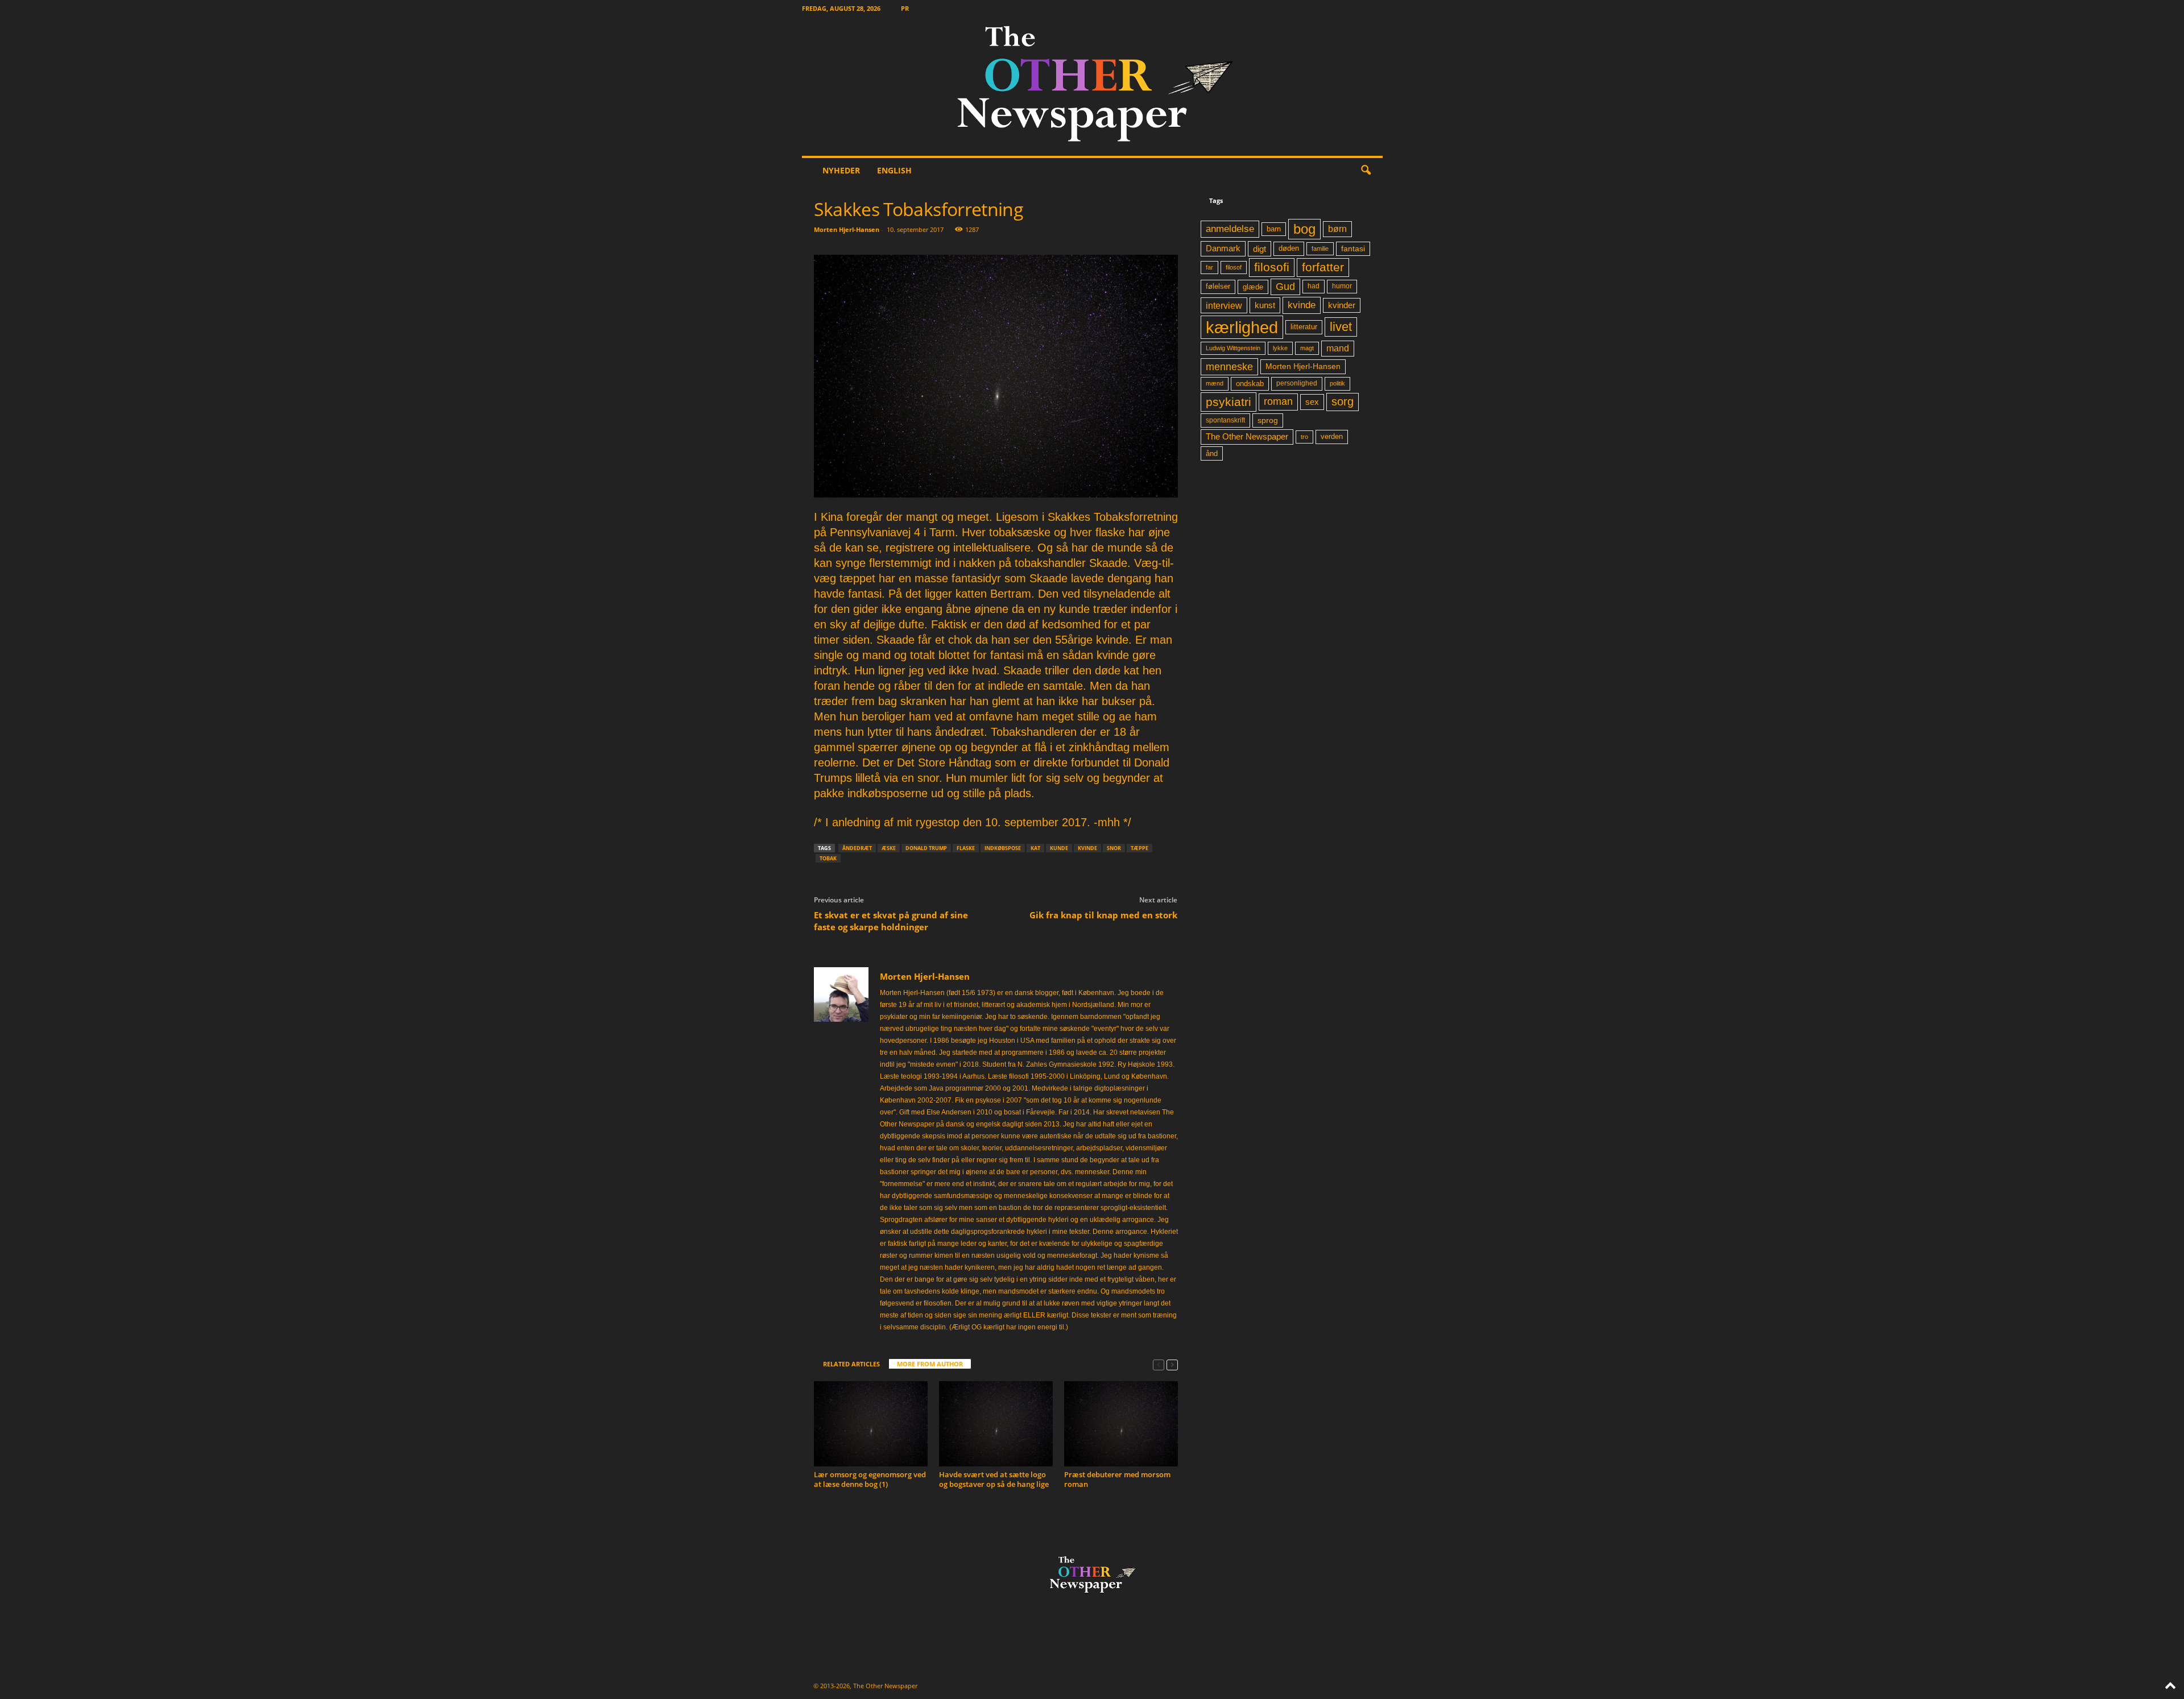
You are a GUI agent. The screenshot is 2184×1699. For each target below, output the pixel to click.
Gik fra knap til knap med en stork (1103, 915)
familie (1320, 248)
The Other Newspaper (1247, 437)
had (1314, 286)
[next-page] (1172, 1364)
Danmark (1223, 248)
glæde (1253, 287)
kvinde (1087, 848)
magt (1307, 348)
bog (1304, 229)
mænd (1215, 383)
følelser (1218, 287)
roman (1278, 401)
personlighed (1297, 383)
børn (1337, 229)
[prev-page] (1159, 1364)
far (1209, 267)
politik (1337, 383)
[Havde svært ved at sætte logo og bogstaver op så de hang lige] (996, 1424)
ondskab (1250, 384)
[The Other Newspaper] (1092, 86)
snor (1114, 848)
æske (889, 848)
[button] (1366, 171)
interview (1224, 305)
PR (905, 8)
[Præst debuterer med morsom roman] (1121, 1424)
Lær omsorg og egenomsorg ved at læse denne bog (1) (870, 1479)
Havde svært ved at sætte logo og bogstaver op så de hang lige (994, 1479)
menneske (1229, 367)
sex (1312, 402)
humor (1342, 286)
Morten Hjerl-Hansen (847, 229)
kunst (1265, 305)
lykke (1280, 348)
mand (1338, 348)
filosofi (1272, 267)
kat (1035, 848)
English (894, 170)
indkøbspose (1003, 848)
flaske (966, 848)
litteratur (1304, 327)
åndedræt (857, 848)
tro (1304, 437)
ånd (1212, 453)
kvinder (1342, 305)
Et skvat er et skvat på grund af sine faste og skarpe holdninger (891, 921)
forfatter (1323, 267)
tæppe (1139, 848)
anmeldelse (1230, 229)
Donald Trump (926, 848)
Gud (1285, 287)
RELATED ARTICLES (851, 1364)
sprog (1268, 420)
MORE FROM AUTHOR (930, 1364)
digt (1259, 249)
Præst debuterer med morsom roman (1117, 1479)
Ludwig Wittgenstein (1233, 348)
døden (1289, 248)
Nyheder (841, 170)
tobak (828, 858)
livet (1341, 327)
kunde (1059, 848)
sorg (1343, 401)
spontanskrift (1225, 420)
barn (1274, 229)
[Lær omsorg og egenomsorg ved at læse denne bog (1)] (871, 1424)
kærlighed (1242, 327)
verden (1332, 437)
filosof (1234, 267)
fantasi (1353, 248)
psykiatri (1228, 402)
